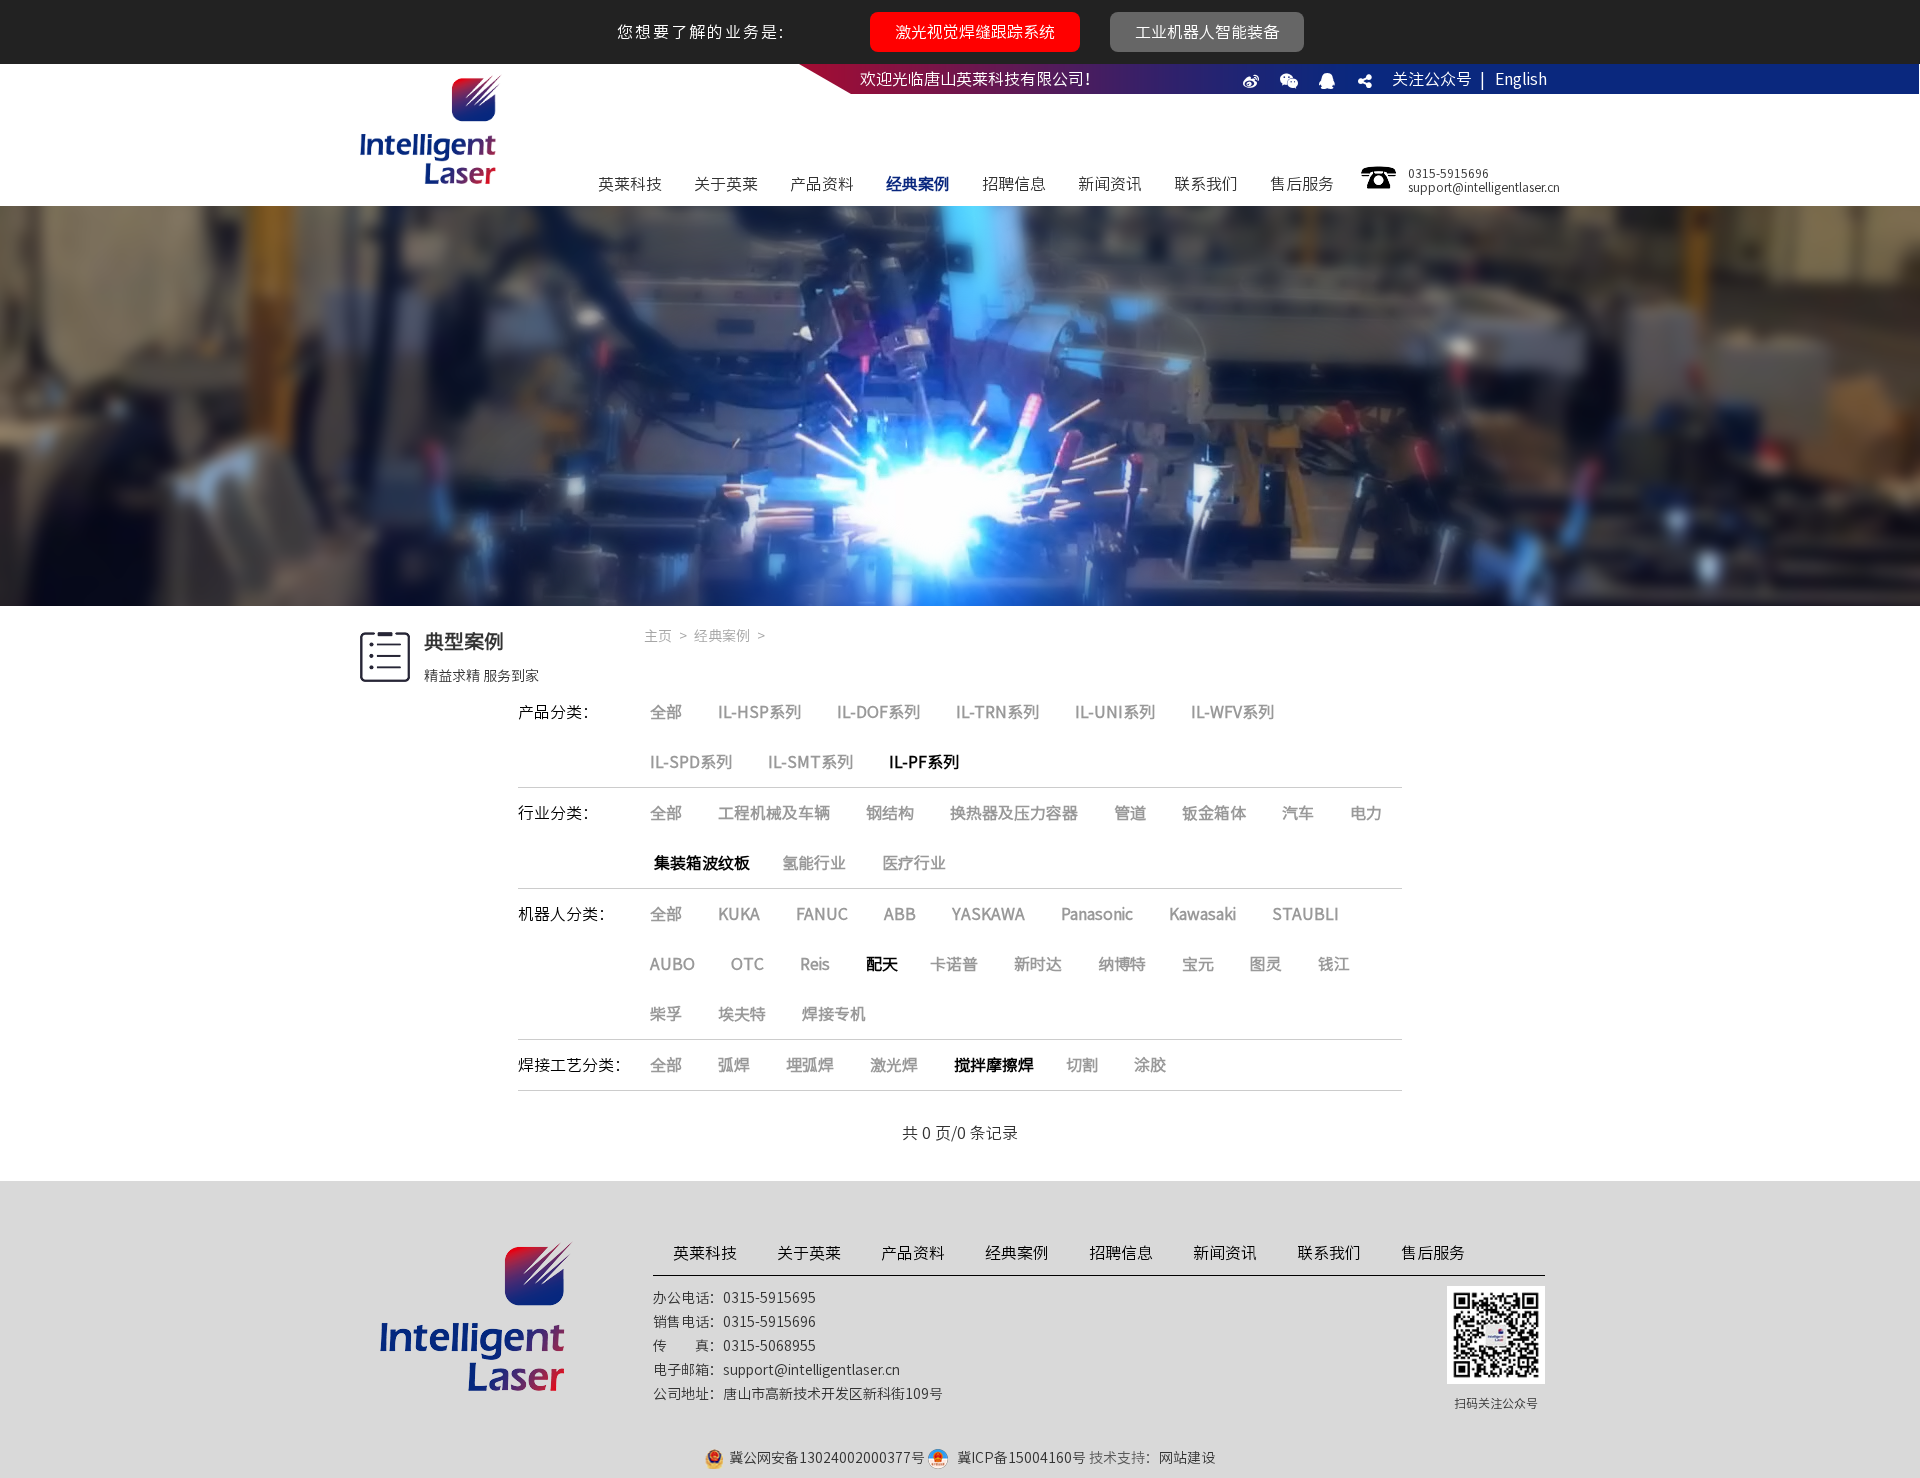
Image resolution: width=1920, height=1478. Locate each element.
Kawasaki (1202, 914)
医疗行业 (914, 863)
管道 (1130, 813)
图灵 (1266, 964)
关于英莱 (726, 184)
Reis (815, 964)
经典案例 (918, 184)
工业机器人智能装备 (1207, 32)
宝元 (1198, 964)
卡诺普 (954, 964)
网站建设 (1187, 1458)
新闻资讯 (1110, 184)
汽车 (1298, 813)
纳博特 (1122, 964)
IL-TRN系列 (997, 712)
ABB (900, 914)
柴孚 (666, 1014)
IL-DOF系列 (878, 712)
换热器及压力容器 (1014, 813)
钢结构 (890, 813)
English (1521, 79)
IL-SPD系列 (691, 762)
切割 (1082, 1065)
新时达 (1038, 964)
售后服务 (1302, 184)
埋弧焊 (810, 1065)
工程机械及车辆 (774, 813)
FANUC (822, 914)
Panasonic (1097, 914)
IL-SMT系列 (810, 762)
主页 (658, 636)
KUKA (739, 914)
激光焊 (894, 1065)
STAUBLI (1305, 914)
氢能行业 (814, 863)
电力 (1366, 813)
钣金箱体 (1214, 813)
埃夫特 (742, 1014)
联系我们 (1206, 184)
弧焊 (734, 1065)
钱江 (1334, 964)
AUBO (672, 964)
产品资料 (822, 184)
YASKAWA (988, 914)
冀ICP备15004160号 (1021, 1458)
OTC (747, 964)
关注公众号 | (1438, 79)
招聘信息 (1014, 184)
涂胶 (1150, 1065)
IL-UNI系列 (1115, 712)
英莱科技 (630, 184)
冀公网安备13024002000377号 (827, 1458)
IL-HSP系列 (759, 712)
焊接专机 (834, 1014)
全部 (666, 712)
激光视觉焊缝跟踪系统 (975, 32)
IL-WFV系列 (1232, 712)
